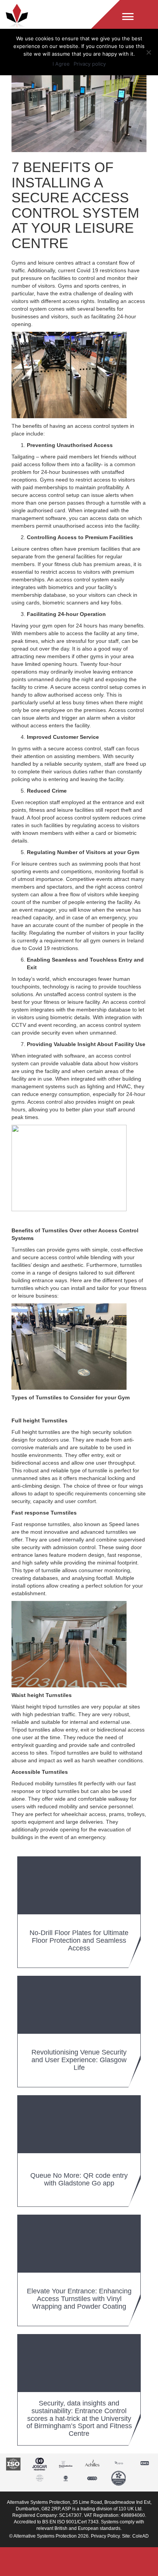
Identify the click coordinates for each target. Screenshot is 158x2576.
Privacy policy (90, 64)
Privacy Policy (105, 2536)
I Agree (61, 64)
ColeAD (141, 2536)
